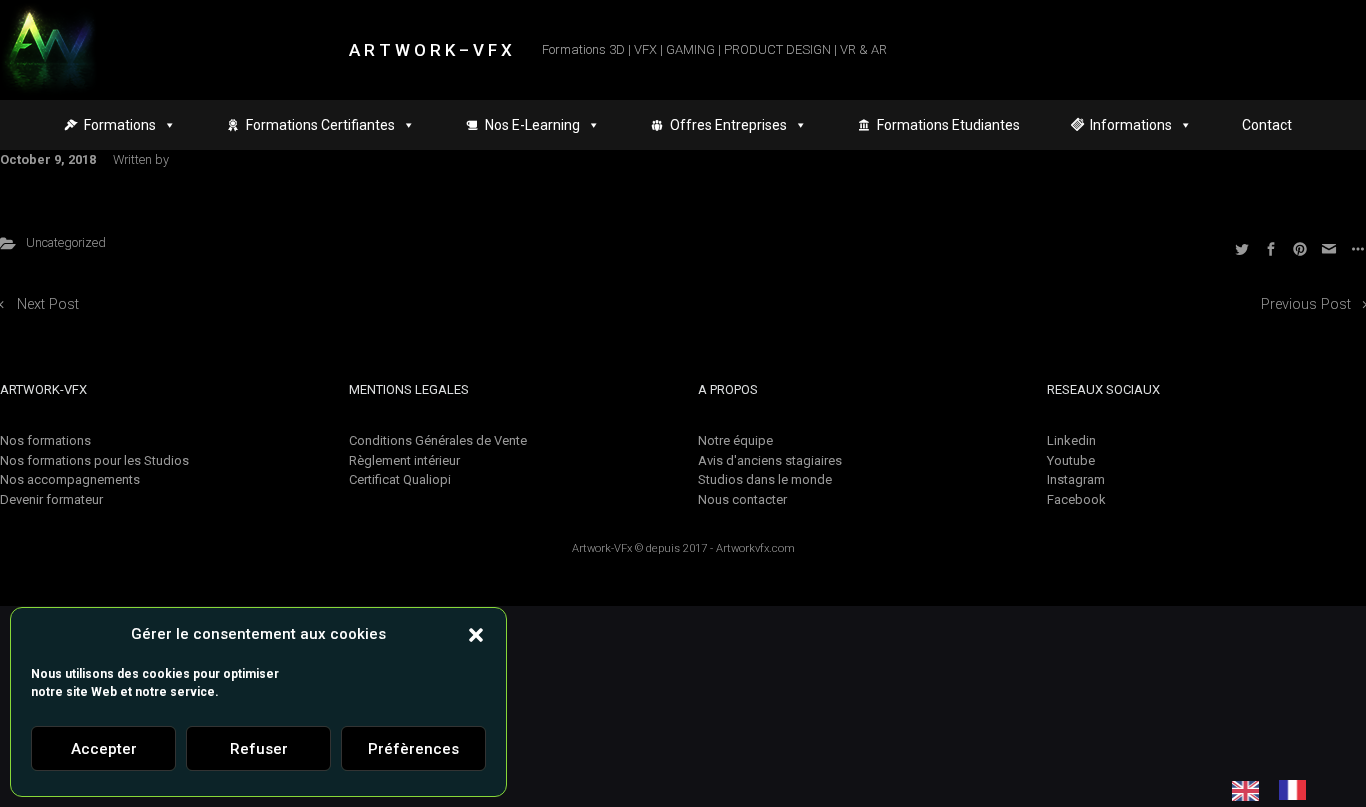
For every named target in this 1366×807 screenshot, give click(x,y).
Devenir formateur (51, 499)
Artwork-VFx (602, 548)
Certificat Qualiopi (400, 479)
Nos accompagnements (70, 479)
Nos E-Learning (532, 125)
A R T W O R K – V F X (430, 50)
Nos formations (45, 440)
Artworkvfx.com (755, 548)
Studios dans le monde (765, 479)
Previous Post (1306, 304)
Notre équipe (735, 440)
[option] (1297, 790)
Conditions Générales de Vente (438, 440)
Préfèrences (413, 749)
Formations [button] (120, 125)
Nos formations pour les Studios (94, 460)
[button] (476, 634)
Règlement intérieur (404, 460)
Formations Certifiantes (320, 125)
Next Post (48, 304)
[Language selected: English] (1279, 790)
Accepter (104, 749)
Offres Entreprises (728, 125)
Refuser (259, 749)
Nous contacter (742, 499)
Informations (1131, 125)
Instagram (1076, 479)
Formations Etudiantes (948, 125)
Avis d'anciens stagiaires (770, 460)
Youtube (1071, 460)
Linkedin (1071, 440)
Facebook (1076, 499)
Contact (1267, 125)
